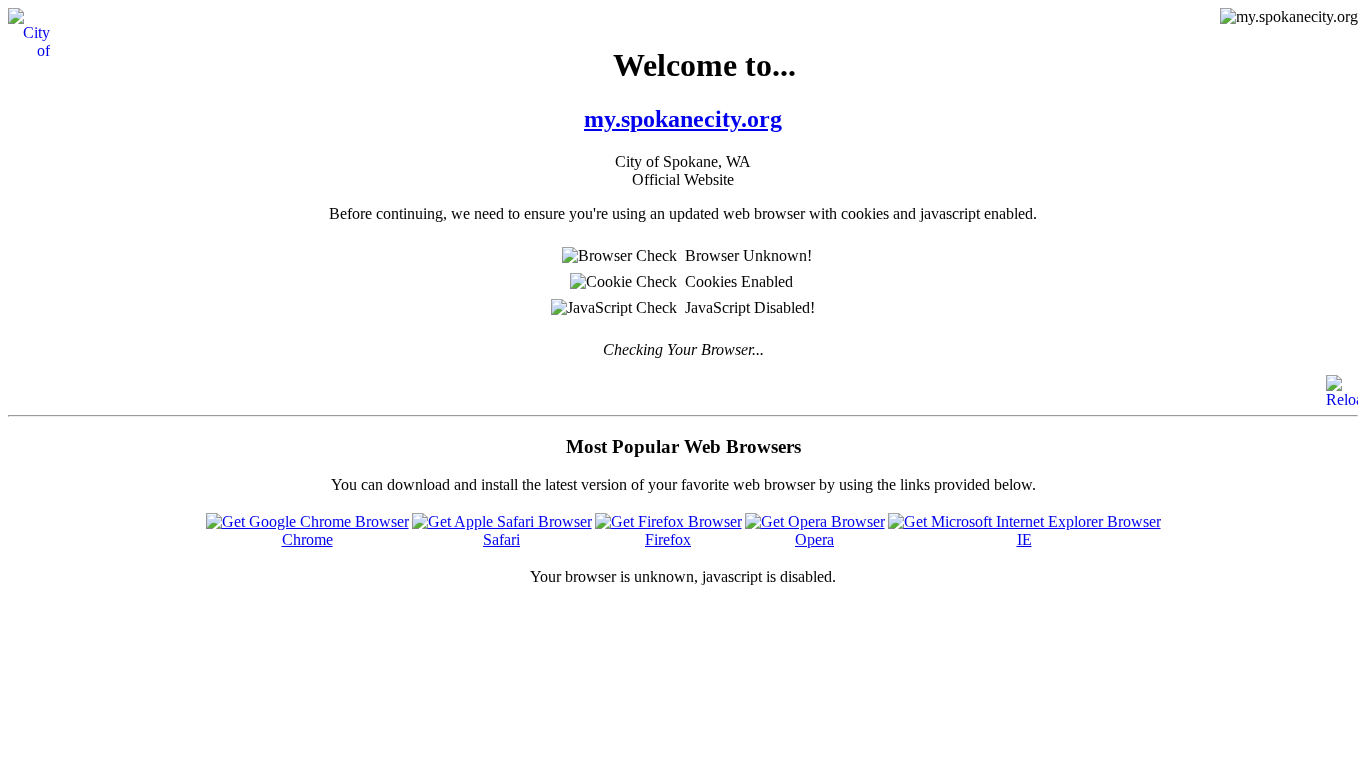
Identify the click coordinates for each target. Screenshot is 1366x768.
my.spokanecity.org (683, 119)
